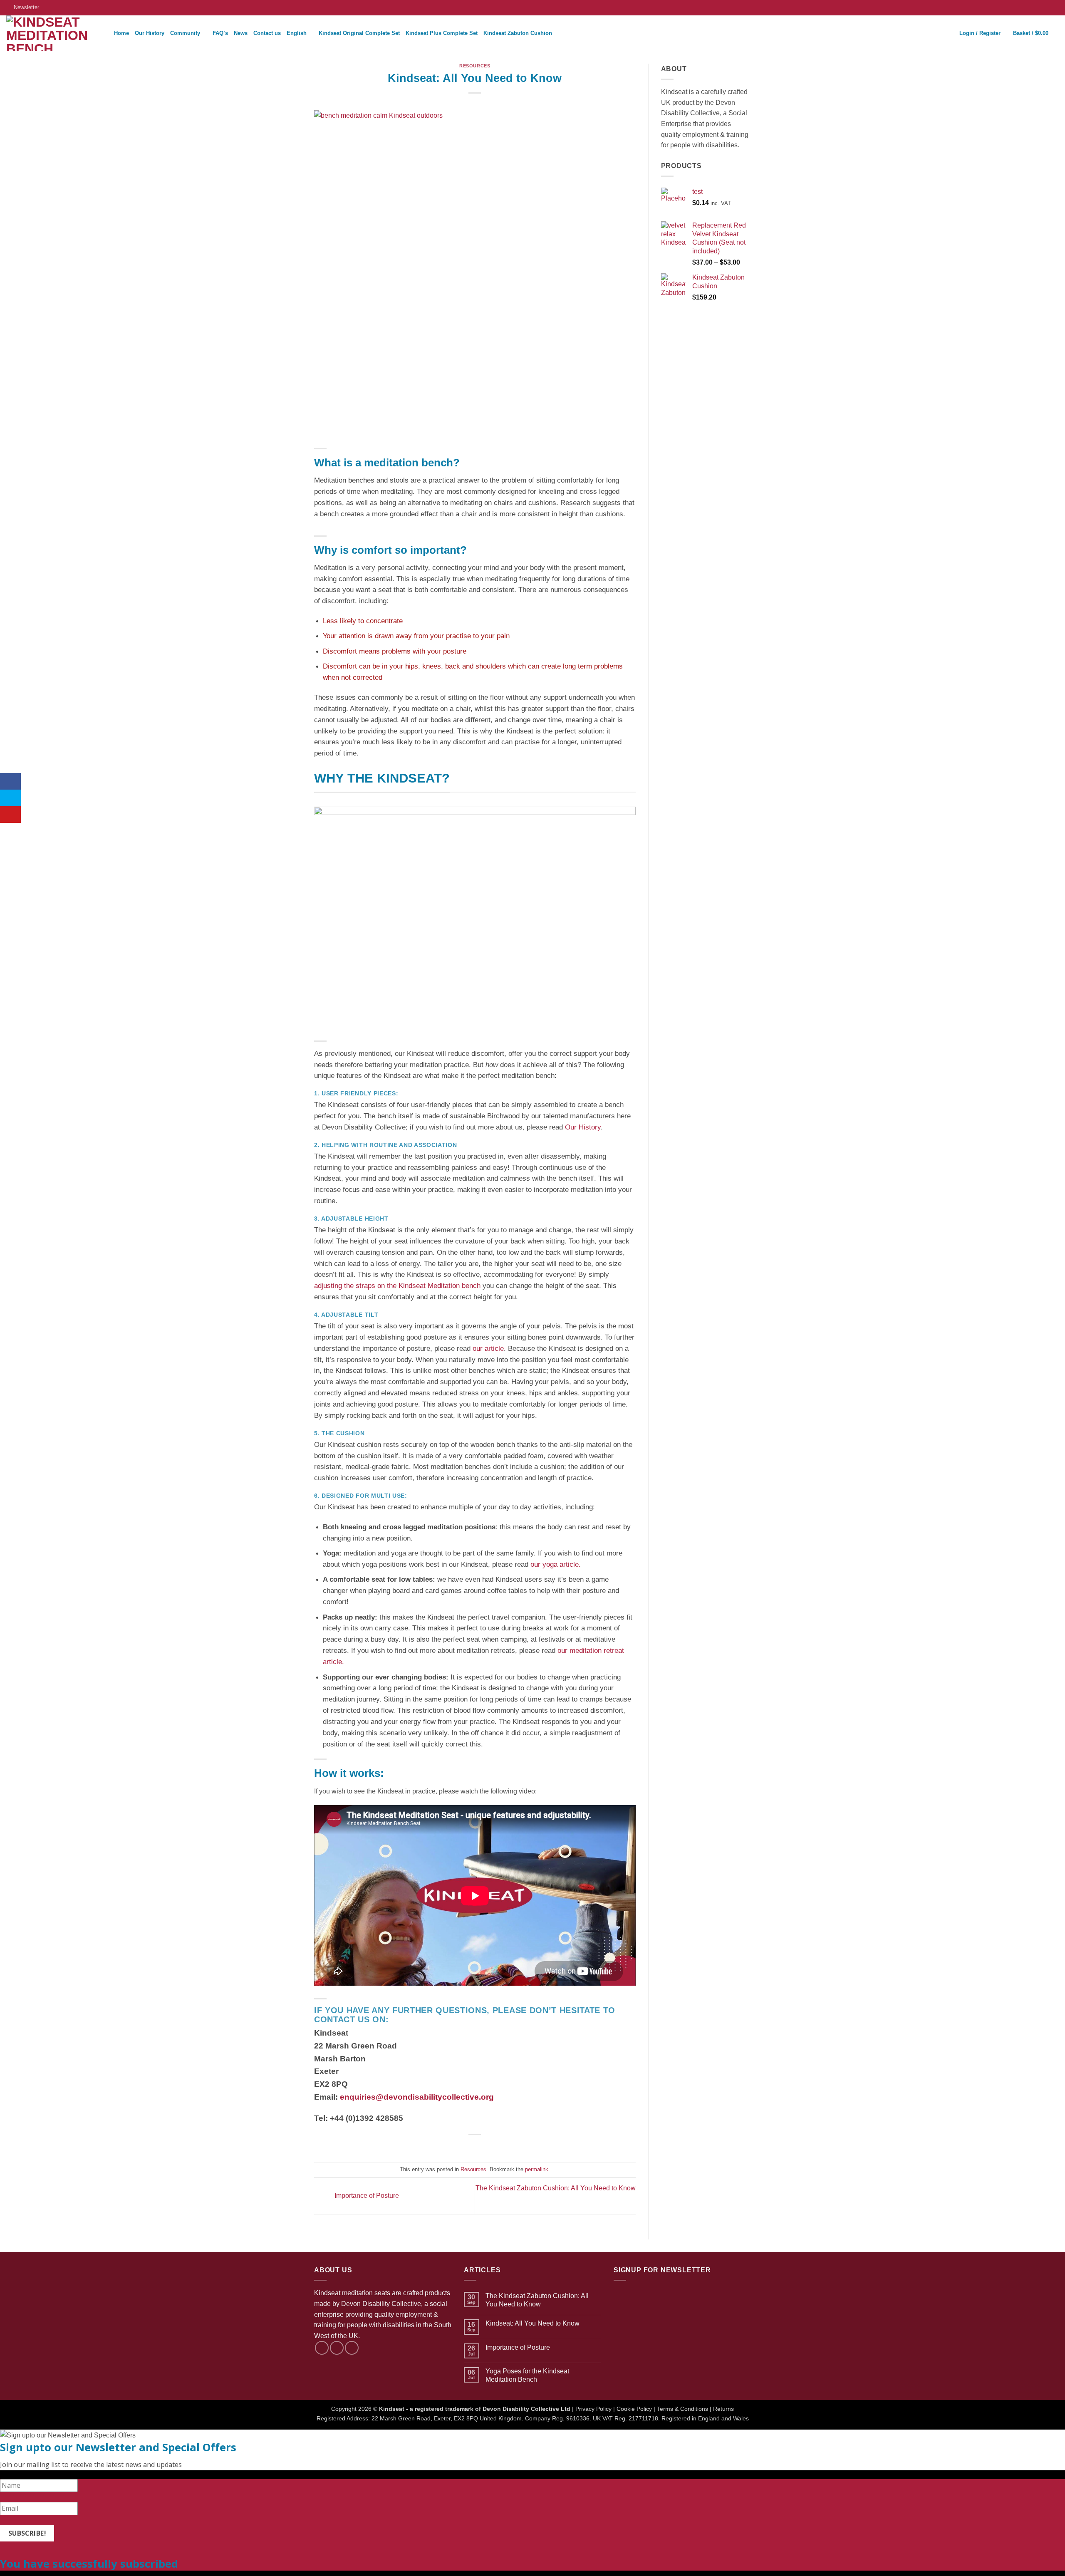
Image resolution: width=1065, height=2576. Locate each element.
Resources (475, 66)
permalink (537, 2169)
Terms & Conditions (682, 2409)
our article (488, 1349)
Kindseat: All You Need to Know (532, 2323)
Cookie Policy (634, 2409)
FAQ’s (220, 33)
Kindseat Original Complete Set (359, 33)
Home (121, 33)
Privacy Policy (593, 2409)
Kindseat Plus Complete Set (442, 33)
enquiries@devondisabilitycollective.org (417, 2097)
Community (185, 33)
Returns (723, 2409)
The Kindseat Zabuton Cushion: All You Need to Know (537, 2300)
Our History (150, 33)
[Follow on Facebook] (1039, 7)
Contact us (267, 33)
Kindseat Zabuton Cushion (518, 33)
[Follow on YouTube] (1055, 7)
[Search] (105, 33)
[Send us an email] (352, 2348)
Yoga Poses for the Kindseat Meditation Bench (527, 2375)
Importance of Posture (366, 2196)
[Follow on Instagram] (1047, 7)
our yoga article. (557, 1564)
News (241, 33)
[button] (23, 7)
